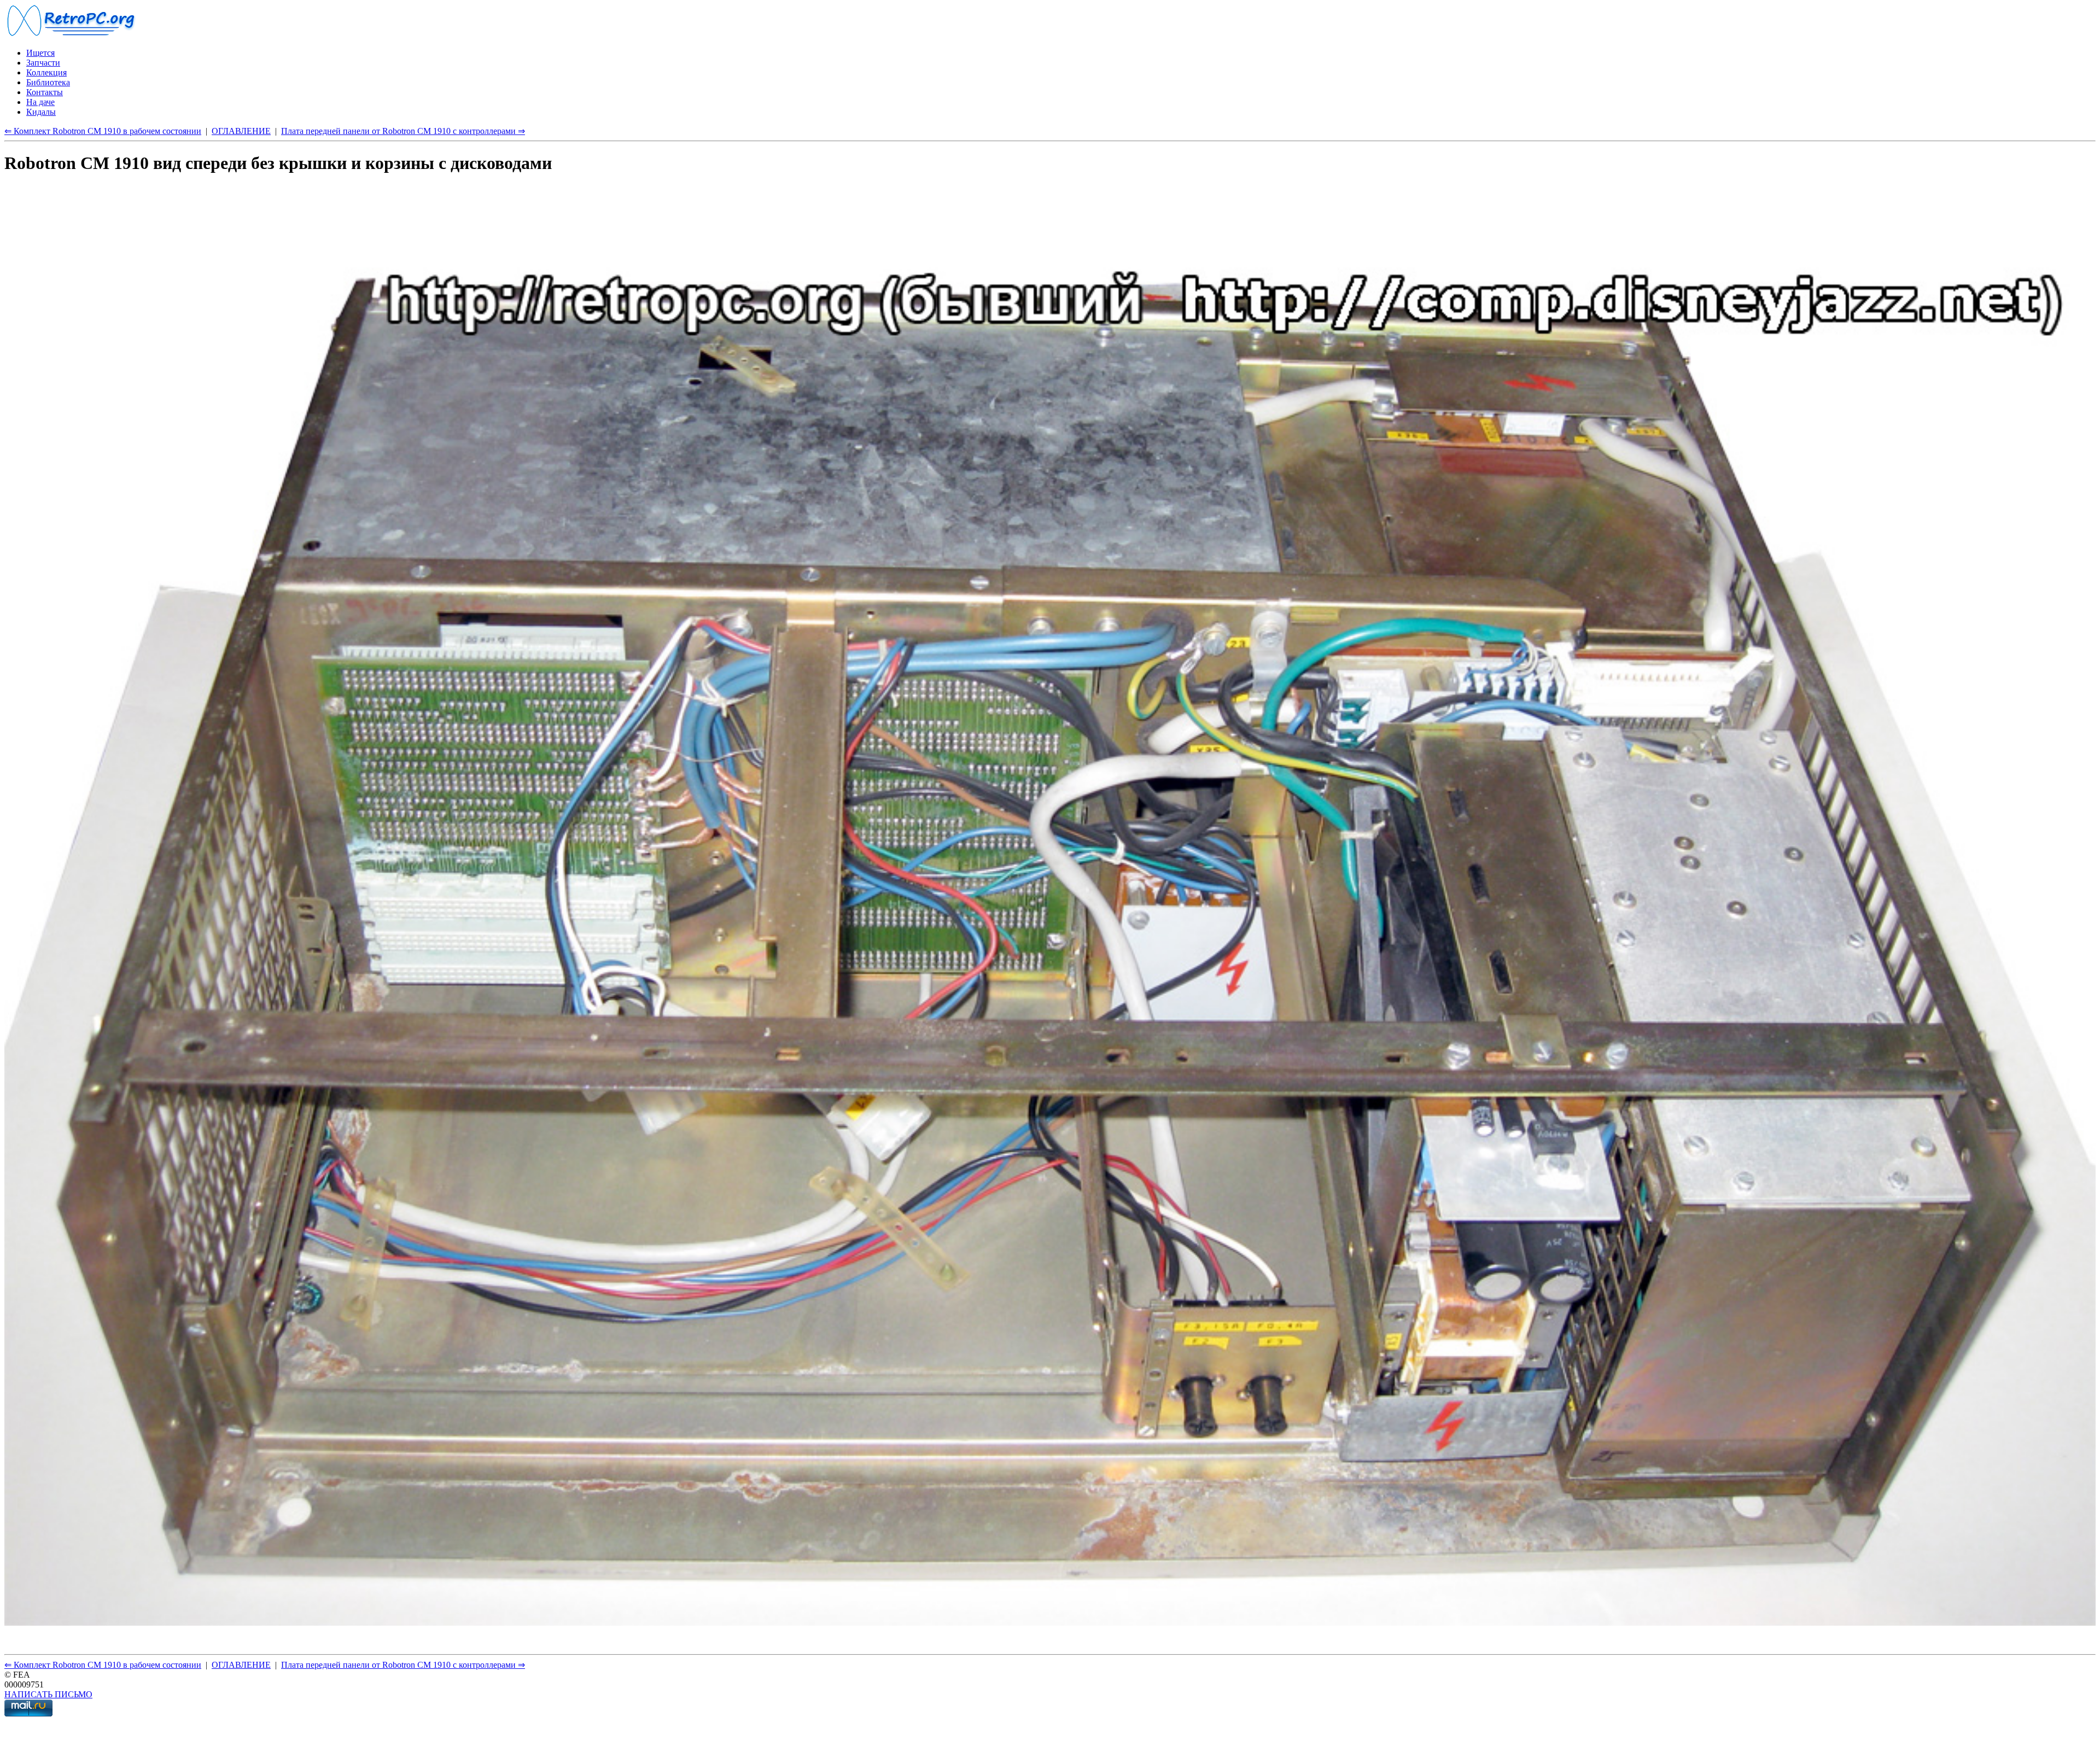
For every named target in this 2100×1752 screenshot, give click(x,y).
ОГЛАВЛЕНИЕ (241, 131)
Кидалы (41, 112)
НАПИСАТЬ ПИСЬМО (48, 1694)
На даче (40, 102)
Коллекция (46, 72)
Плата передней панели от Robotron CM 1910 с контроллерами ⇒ (403, 131)
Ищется (40, 53)
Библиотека (48, 82)
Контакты (45, 92)
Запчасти (43, 63)
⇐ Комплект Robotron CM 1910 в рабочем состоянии (103, 131)
